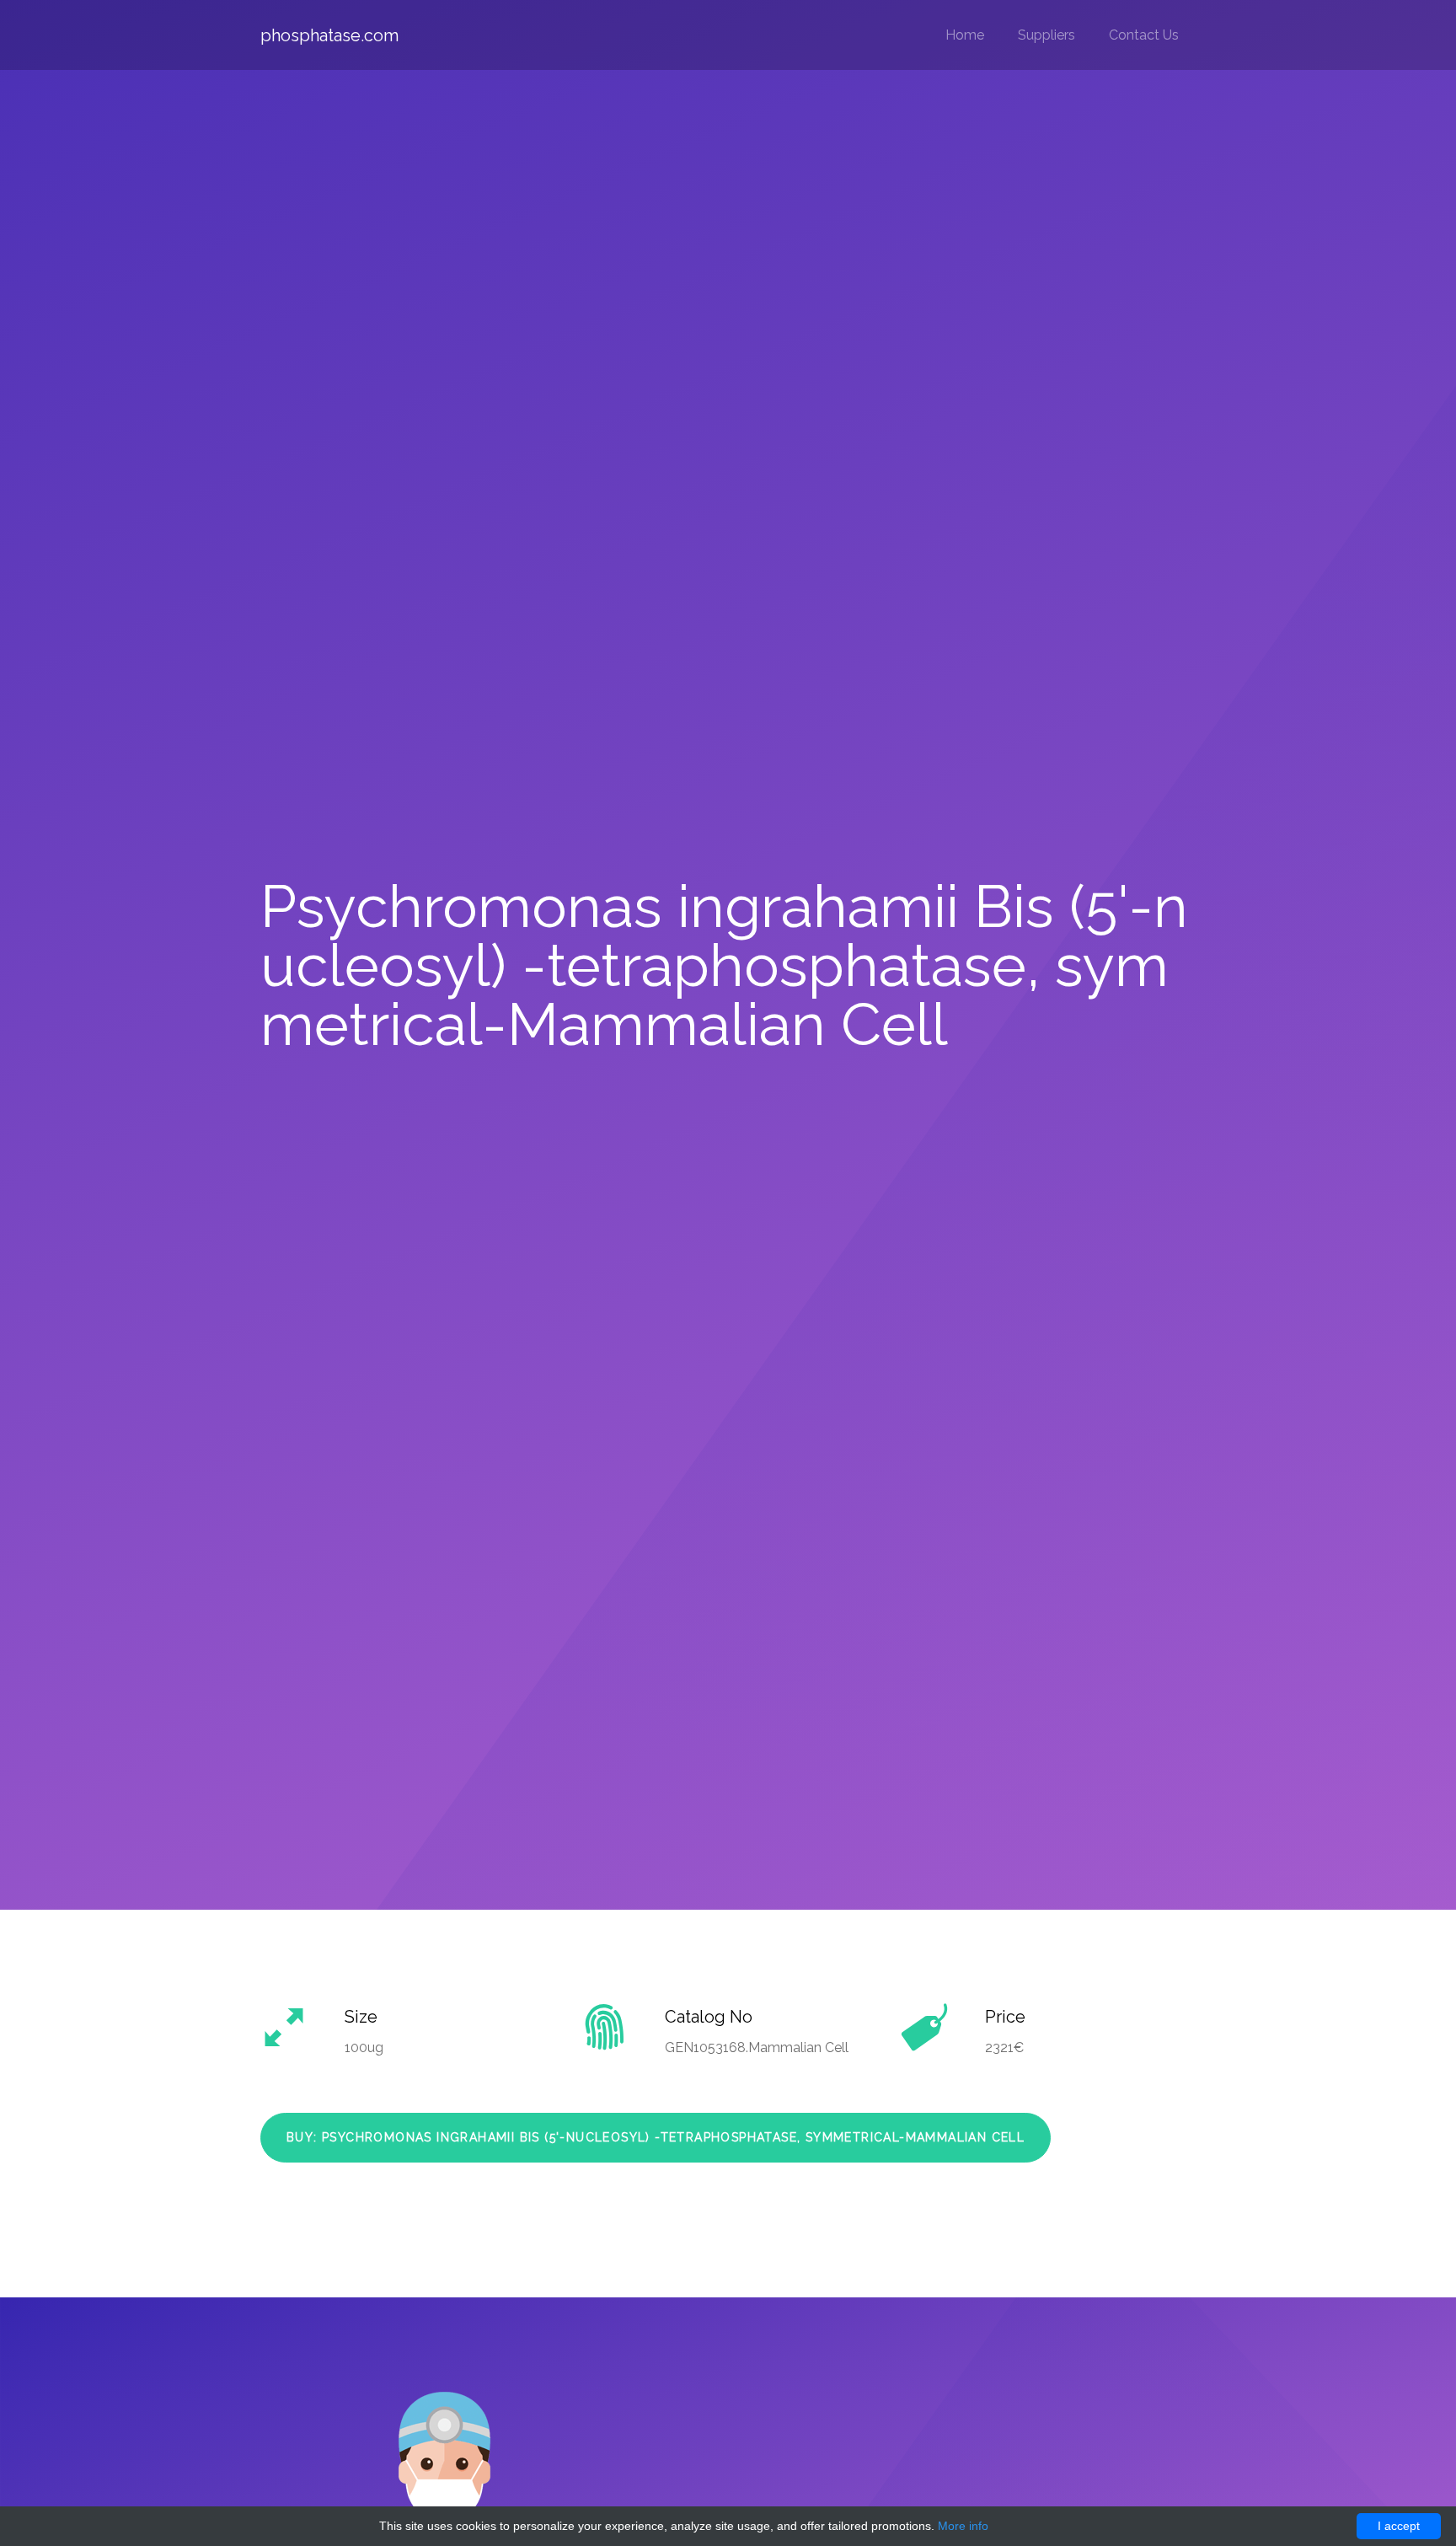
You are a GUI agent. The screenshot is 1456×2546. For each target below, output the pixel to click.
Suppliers (1046, 35)
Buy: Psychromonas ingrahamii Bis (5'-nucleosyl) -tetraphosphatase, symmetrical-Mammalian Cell (656, 2137)
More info (963, 2526)
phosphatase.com (329, 35)
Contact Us (1144, 35)
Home (965, 35)
